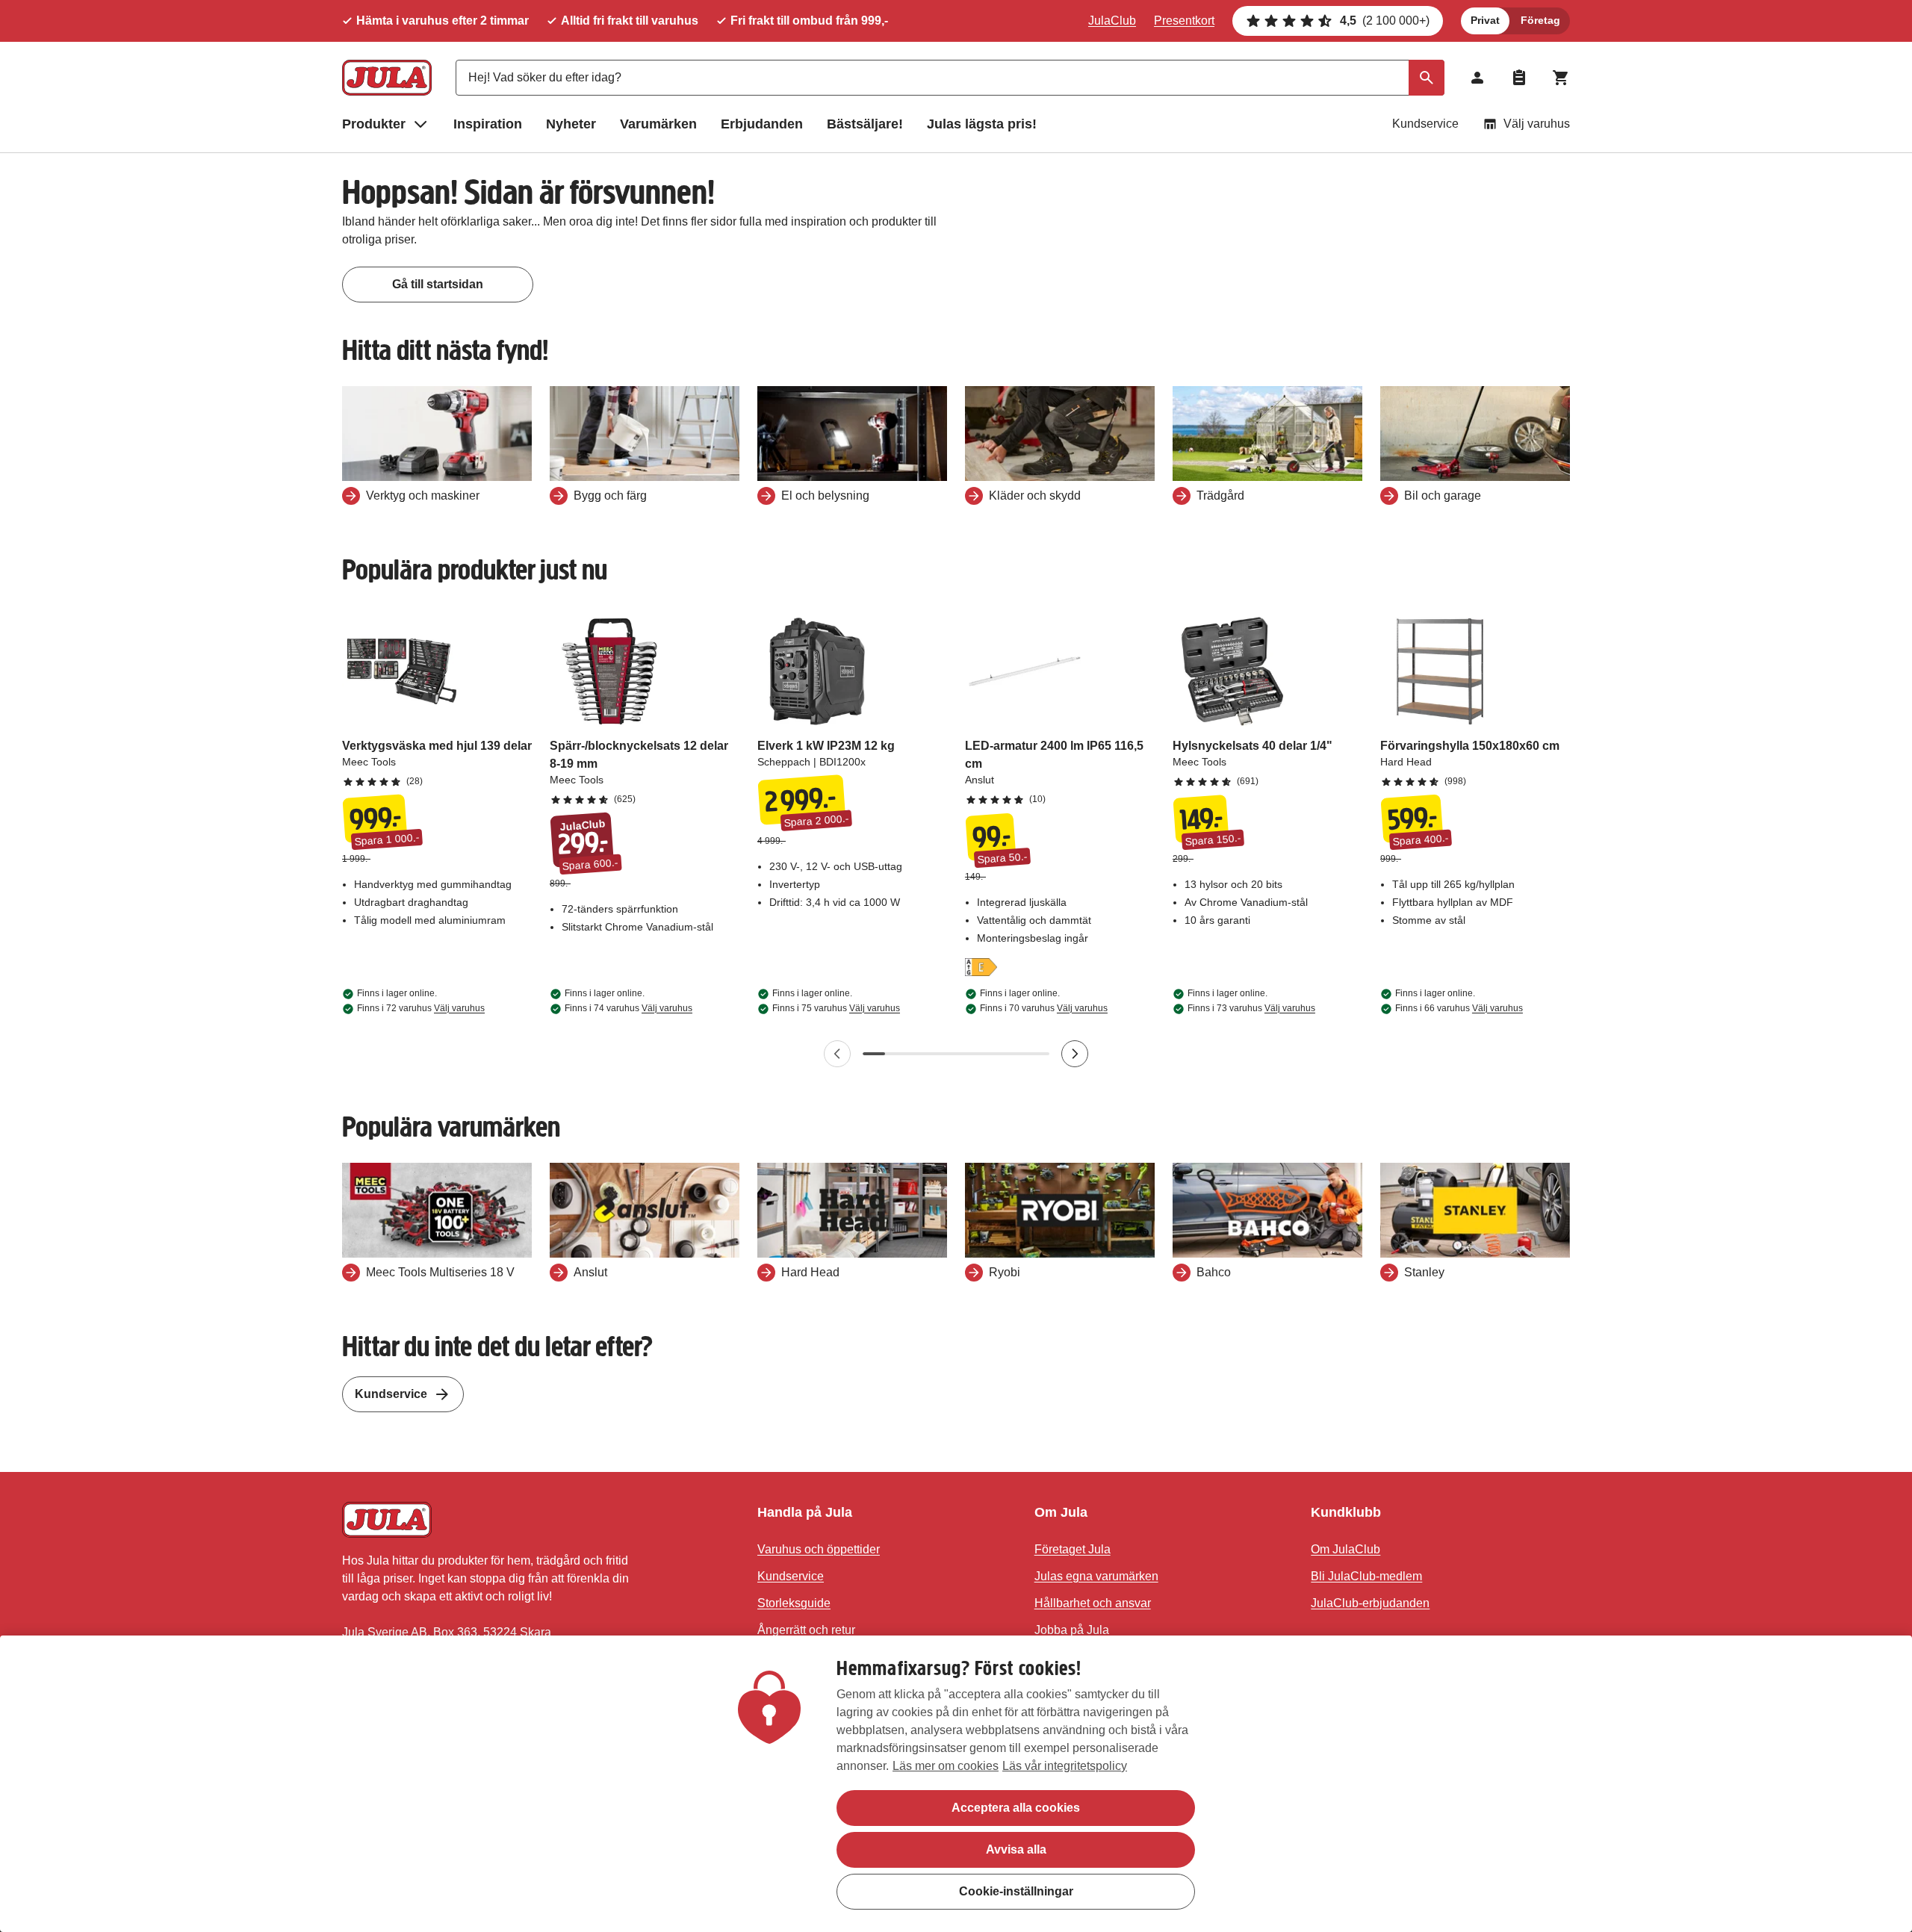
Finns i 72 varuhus (421, 1008)
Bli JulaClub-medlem (1366, 1576)
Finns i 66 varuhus (1459, 1008)
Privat (1485, 20)
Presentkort (1184, 21)
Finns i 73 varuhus (1251, 1008)
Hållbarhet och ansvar (1093, 1603)
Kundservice (1425, 124)
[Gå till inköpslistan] (1519, 78)
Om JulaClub (1345, 1549)
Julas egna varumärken (1096, 1576)
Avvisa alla (1016, 1849)
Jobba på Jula (1072, 1630)
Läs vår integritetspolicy (1065, 1766)
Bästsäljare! (865, 124)
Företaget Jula (1073, 1549)
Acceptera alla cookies (1016, 1808)
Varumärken (658, 124)
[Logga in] (1477, 78)
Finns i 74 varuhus (628, 1008)
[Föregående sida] (837, 1054)
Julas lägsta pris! (982, 124)
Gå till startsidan (438, 284)
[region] (956, 1784)
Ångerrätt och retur (806, 1630)
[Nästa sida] (1075, 1054)
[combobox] (950, 78)
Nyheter (571, 124)
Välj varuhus (1537, 124)
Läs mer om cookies (946, 1766)
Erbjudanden (762, 124)
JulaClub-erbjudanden (1370, 1603)
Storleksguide (794, 1603)
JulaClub (1112, 21)
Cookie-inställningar (1016, 1891)
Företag (1540, 20)
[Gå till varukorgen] (1561, 78)
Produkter (374, 124)
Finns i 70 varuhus (1044, 1008)
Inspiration (488, 124)
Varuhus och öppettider (819, 1549)
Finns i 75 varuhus (836, 1008)
